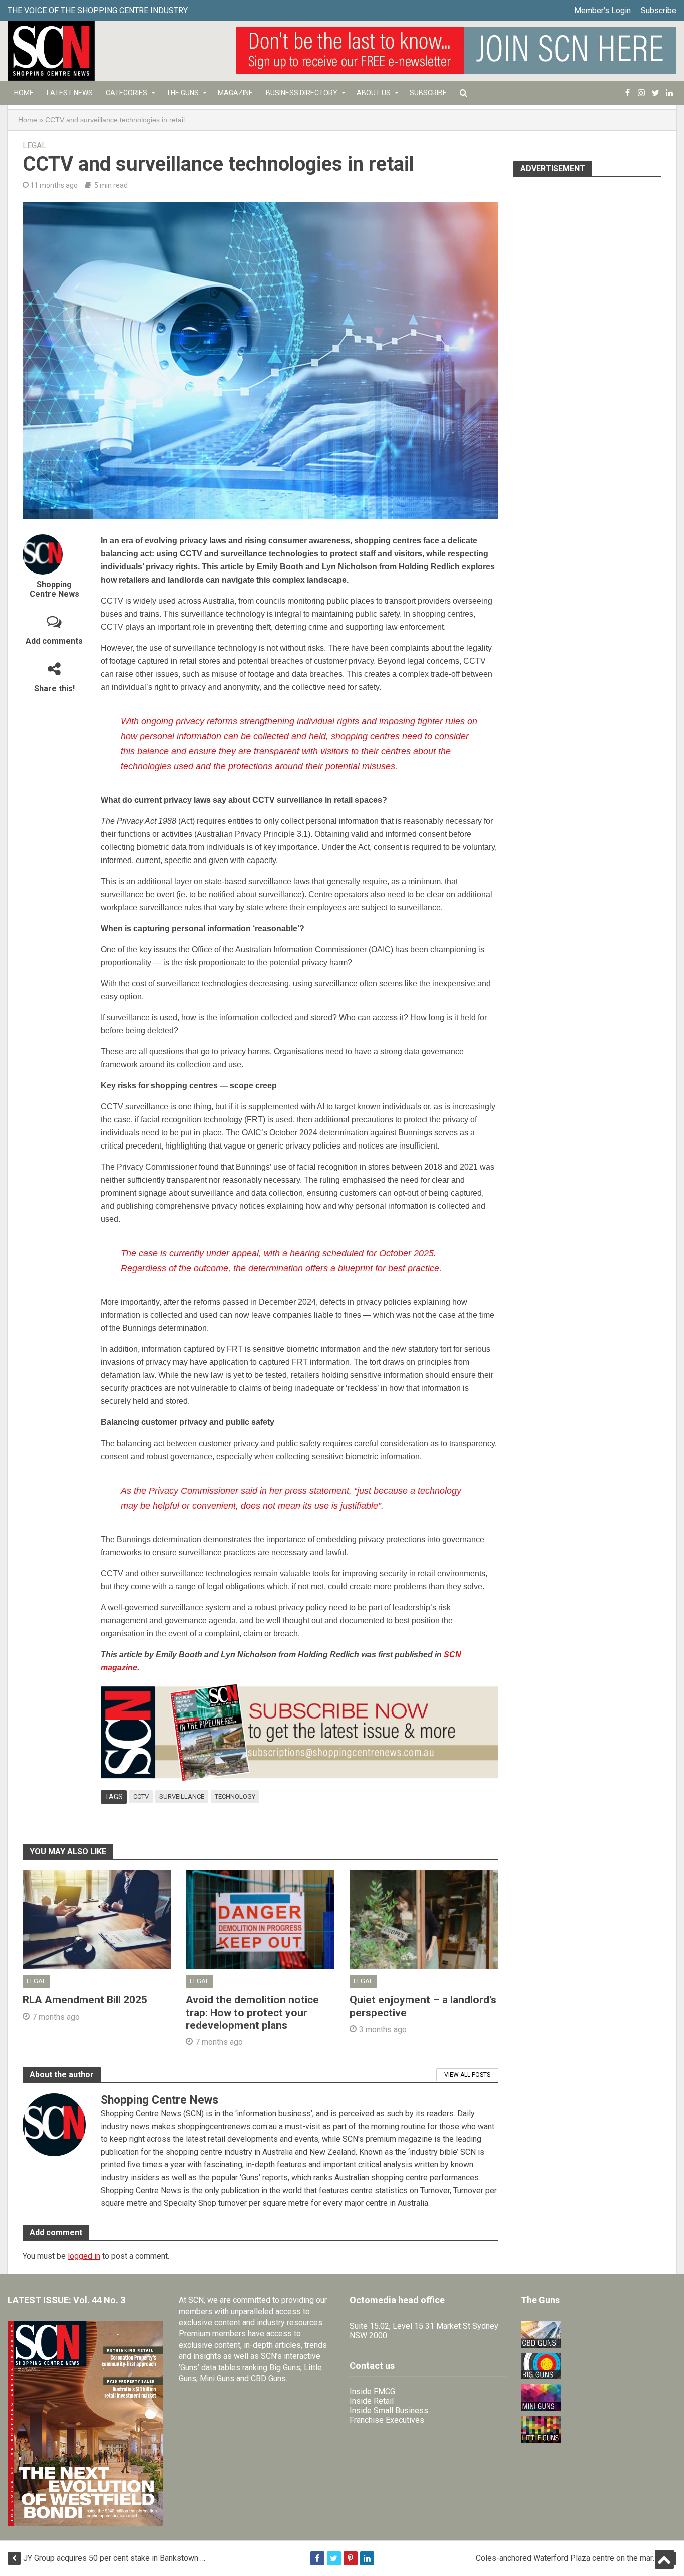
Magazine (235, 93)
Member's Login (603, 10)
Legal (34, 146)
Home (24, 93)
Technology (235, 1796)
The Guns (183, 93)
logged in (84, 2256)
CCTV (141, 1796)
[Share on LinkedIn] (367, 2558)
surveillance (182, 1796)
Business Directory (302, 93)
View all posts (467, 2075)
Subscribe (659, 10)
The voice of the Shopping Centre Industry (98, 10)
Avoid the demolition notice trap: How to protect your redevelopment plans (252, 2013)
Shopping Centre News (54, 589)
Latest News (70, 93)
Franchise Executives (387, 2420)
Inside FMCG (372, 2391)
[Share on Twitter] (334, 2558)
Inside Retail (372, 2401)
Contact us (372, 2365)
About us (374, 93)
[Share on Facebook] (317, 2558)
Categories (126, 93)
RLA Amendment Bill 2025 (85, 2000)
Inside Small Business (389, 2410)
